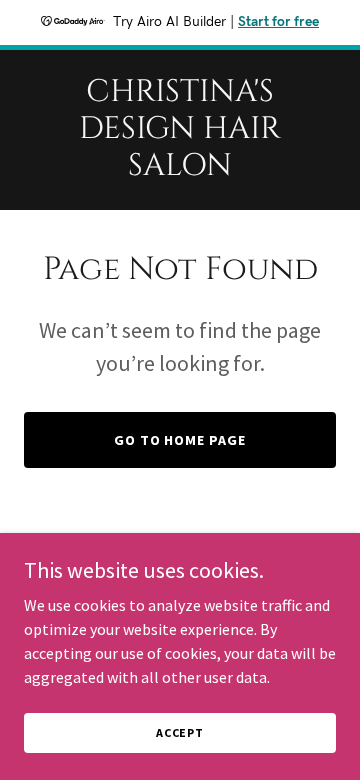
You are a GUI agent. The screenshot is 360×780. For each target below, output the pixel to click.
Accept (180, 732)
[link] (180, 169)
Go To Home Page (180, 440)
